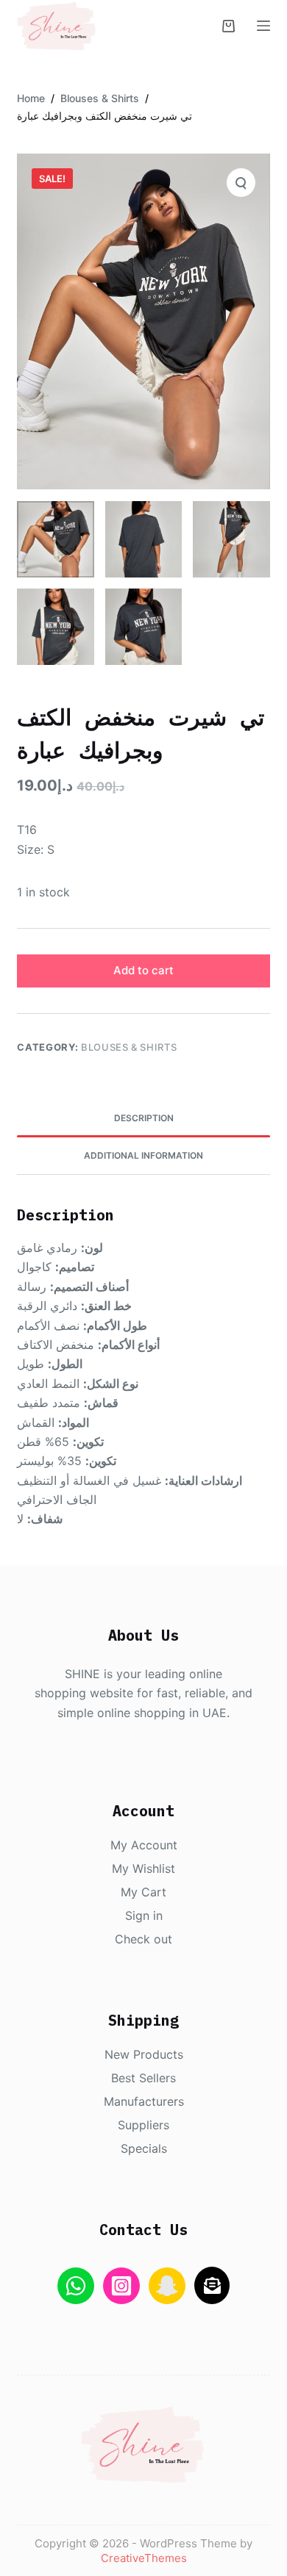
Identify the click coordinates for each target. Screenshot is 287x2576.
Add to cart (143, 970)
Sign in (144, 1915)
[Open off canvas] (263, 26)
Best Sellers (143, 2078)
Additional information (143, 1155)
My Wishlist (143, 1868)
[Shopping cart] (228, 26)
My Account (144, 1845)
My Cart (143, 1892)
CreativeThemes (144, 2558)
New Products (144, 2054)
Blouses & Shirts (129, 1047)
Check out (143, 1939)
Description (144, 1118)
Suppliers (143, 2125)
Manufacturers (144, 2101)
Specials (144, 2148)
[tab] (143, 1118)
